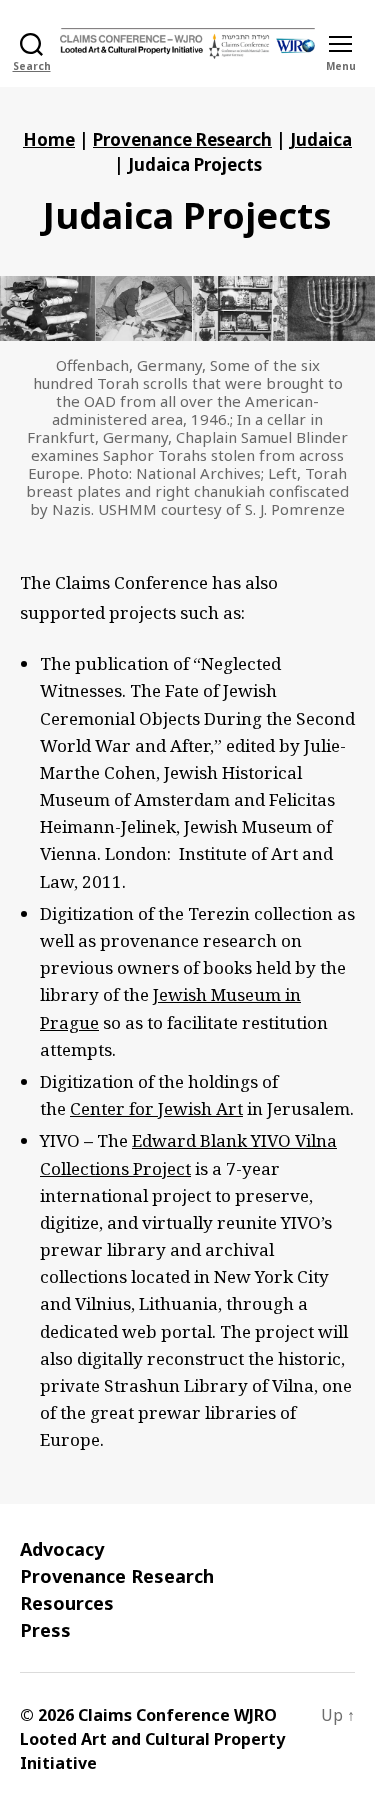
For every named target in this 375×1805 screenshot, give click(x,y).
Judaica (321, 139)
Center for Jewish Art (156, 1108)
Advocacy (62, 1549)
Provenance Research (182, 139)
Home (49, 139)
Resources (67, 1603)
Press (45, 1630)
